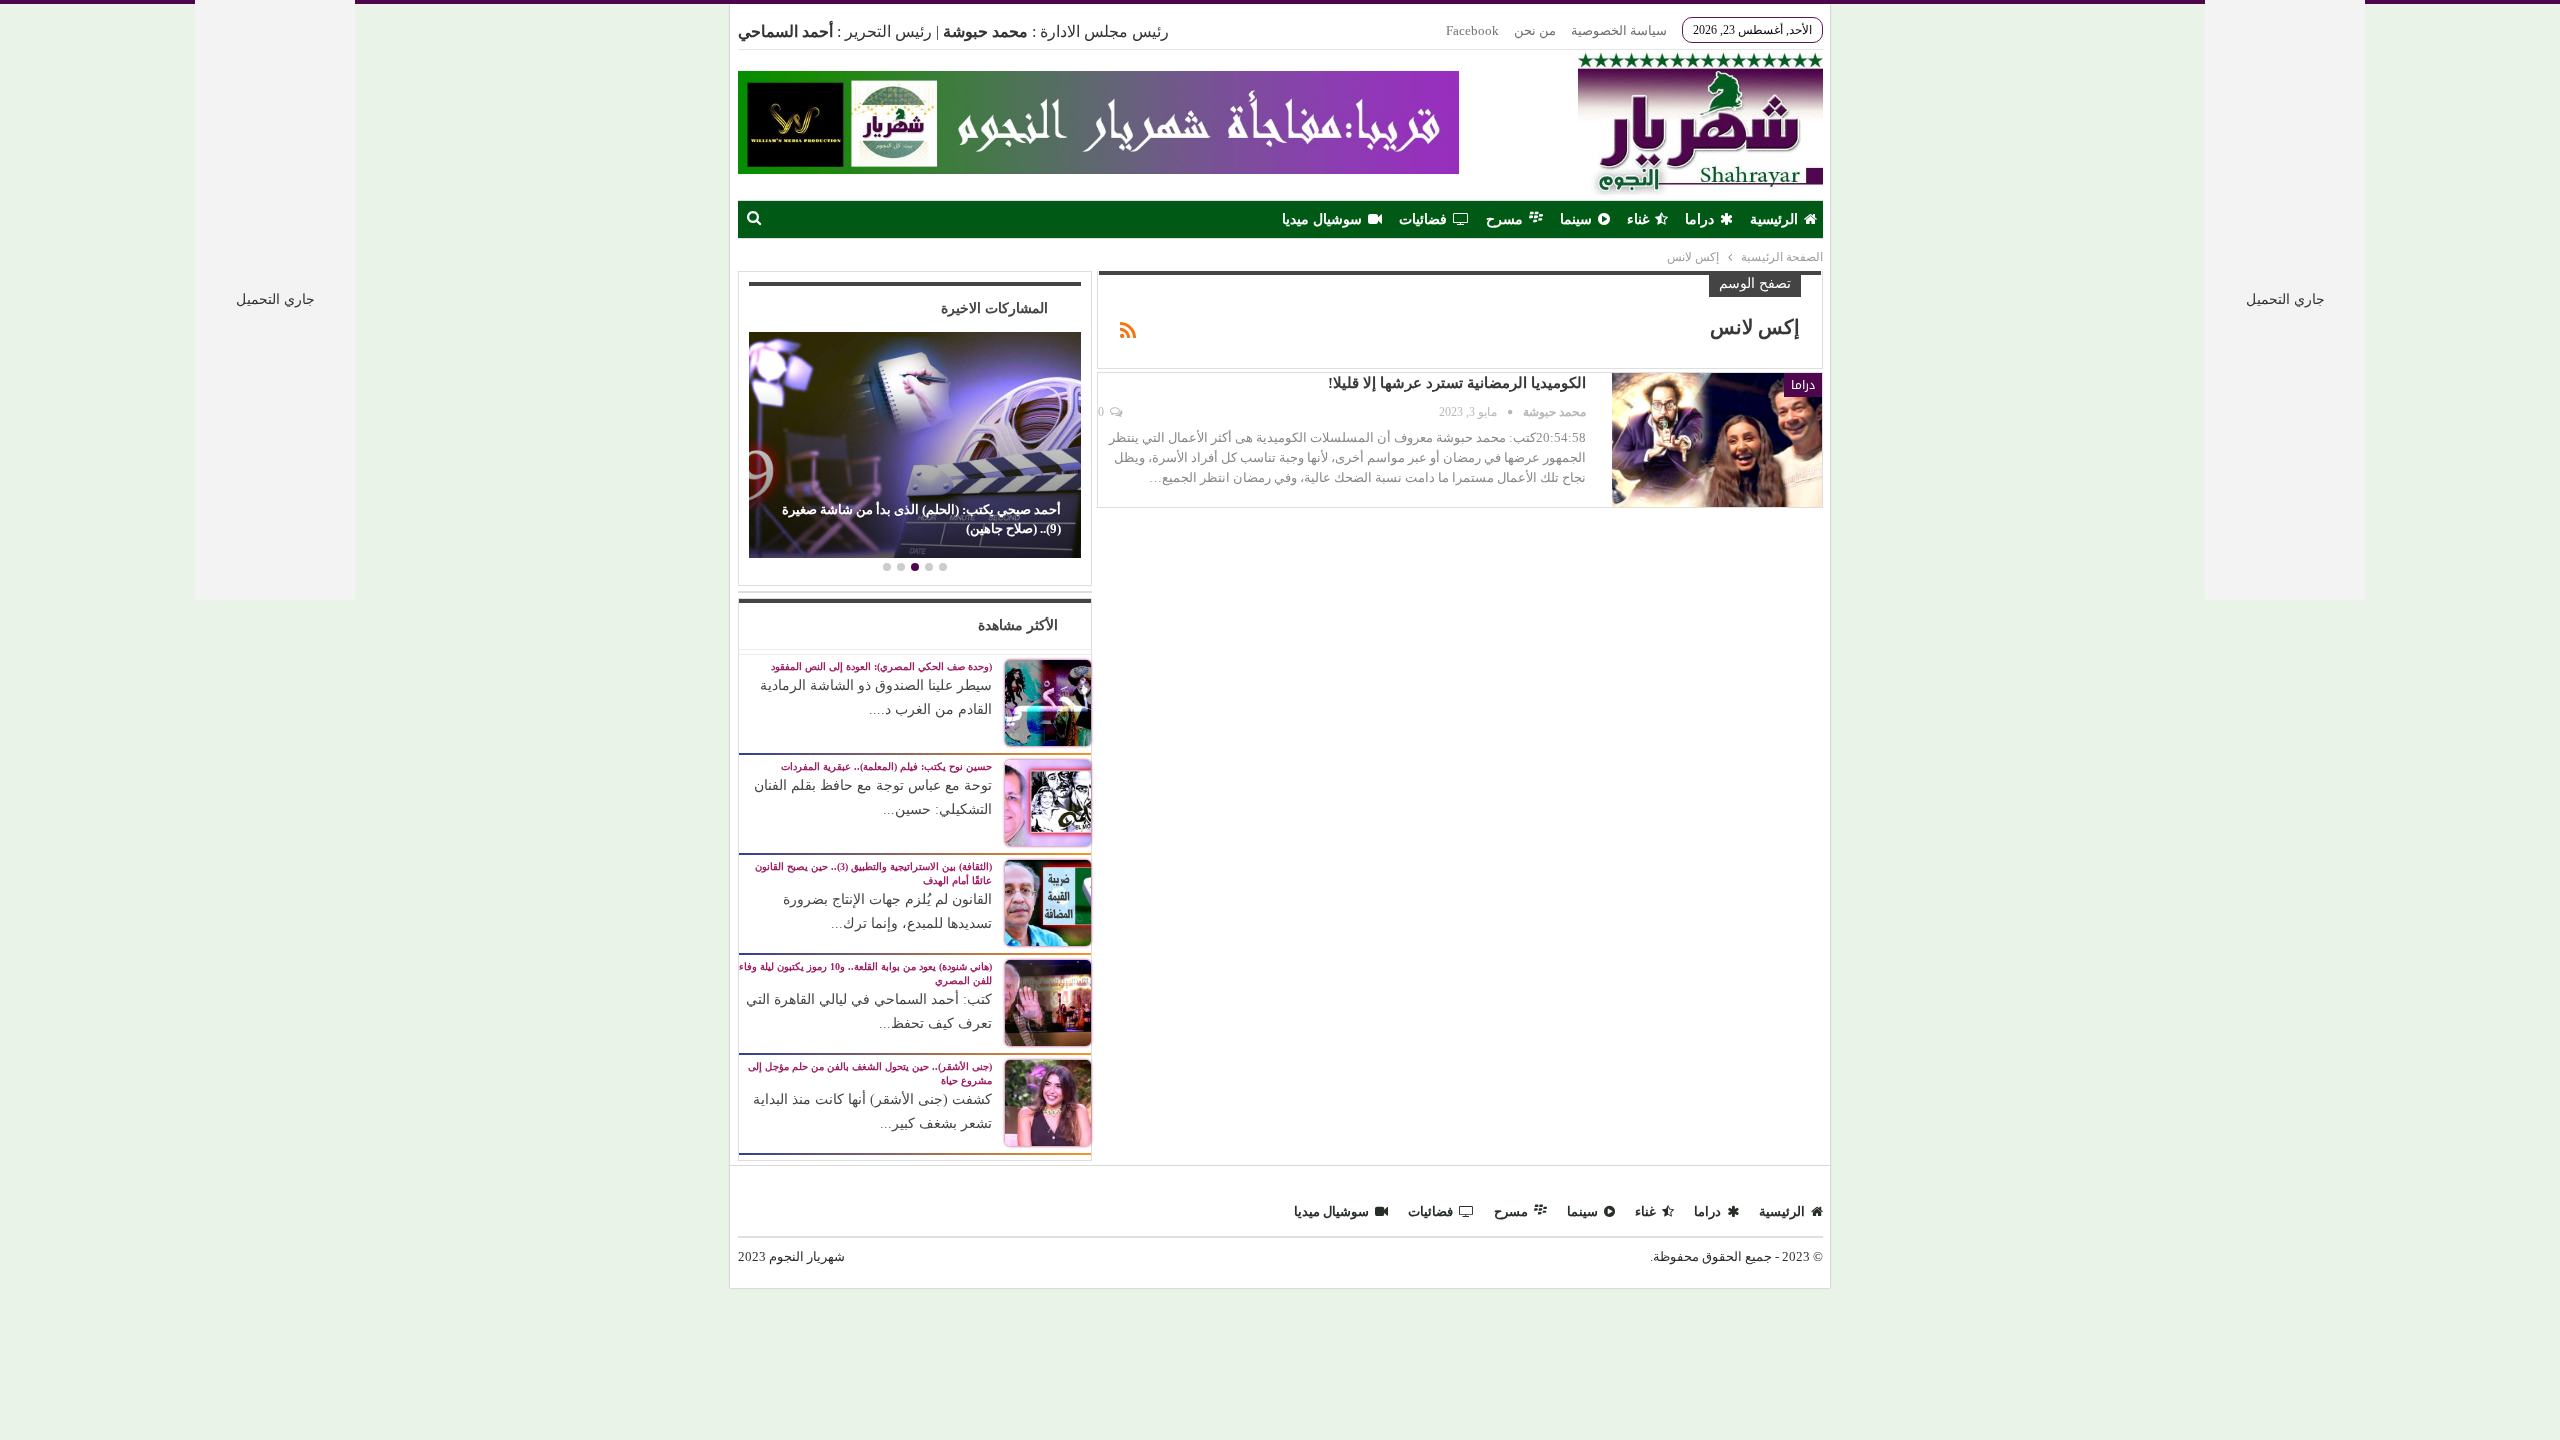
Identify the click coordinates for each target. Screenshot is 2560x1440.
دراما (1699, 219)
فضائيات (1423, 219)
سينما (1576, 219)
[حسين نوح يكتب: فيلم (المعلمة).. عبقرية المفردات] (1048, 801)
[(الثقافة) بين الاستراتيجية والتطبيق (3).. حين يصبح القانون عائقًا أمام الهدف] (1048, 901)
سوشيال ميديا (1322, 219)
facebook (1472, 30)
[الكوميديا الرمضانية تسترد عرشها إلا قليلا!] (1717, 440)
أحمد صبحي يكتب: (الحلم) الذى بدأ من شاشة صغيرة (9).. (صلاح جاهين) (921, 518)
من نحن (1535, 30)
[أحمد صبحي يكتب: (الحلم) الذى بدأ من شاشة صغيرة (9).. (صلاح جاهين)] (914, 445)
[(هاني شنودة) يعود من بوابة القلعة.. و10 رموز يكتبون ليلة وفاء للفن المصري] (1048, 1001)
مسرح (1504, 219)
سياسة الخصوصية (1619, 30)
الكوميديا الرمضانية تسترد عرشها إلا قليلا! (1457, 383)
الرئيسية (1774, 219)
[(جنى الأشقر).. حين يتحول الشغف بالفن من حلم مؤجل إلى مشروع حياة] (1048, 1101)
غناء (1638, 219)
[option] (914, 447)
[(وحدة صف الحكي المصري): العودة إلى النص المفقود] (1048, 701)
